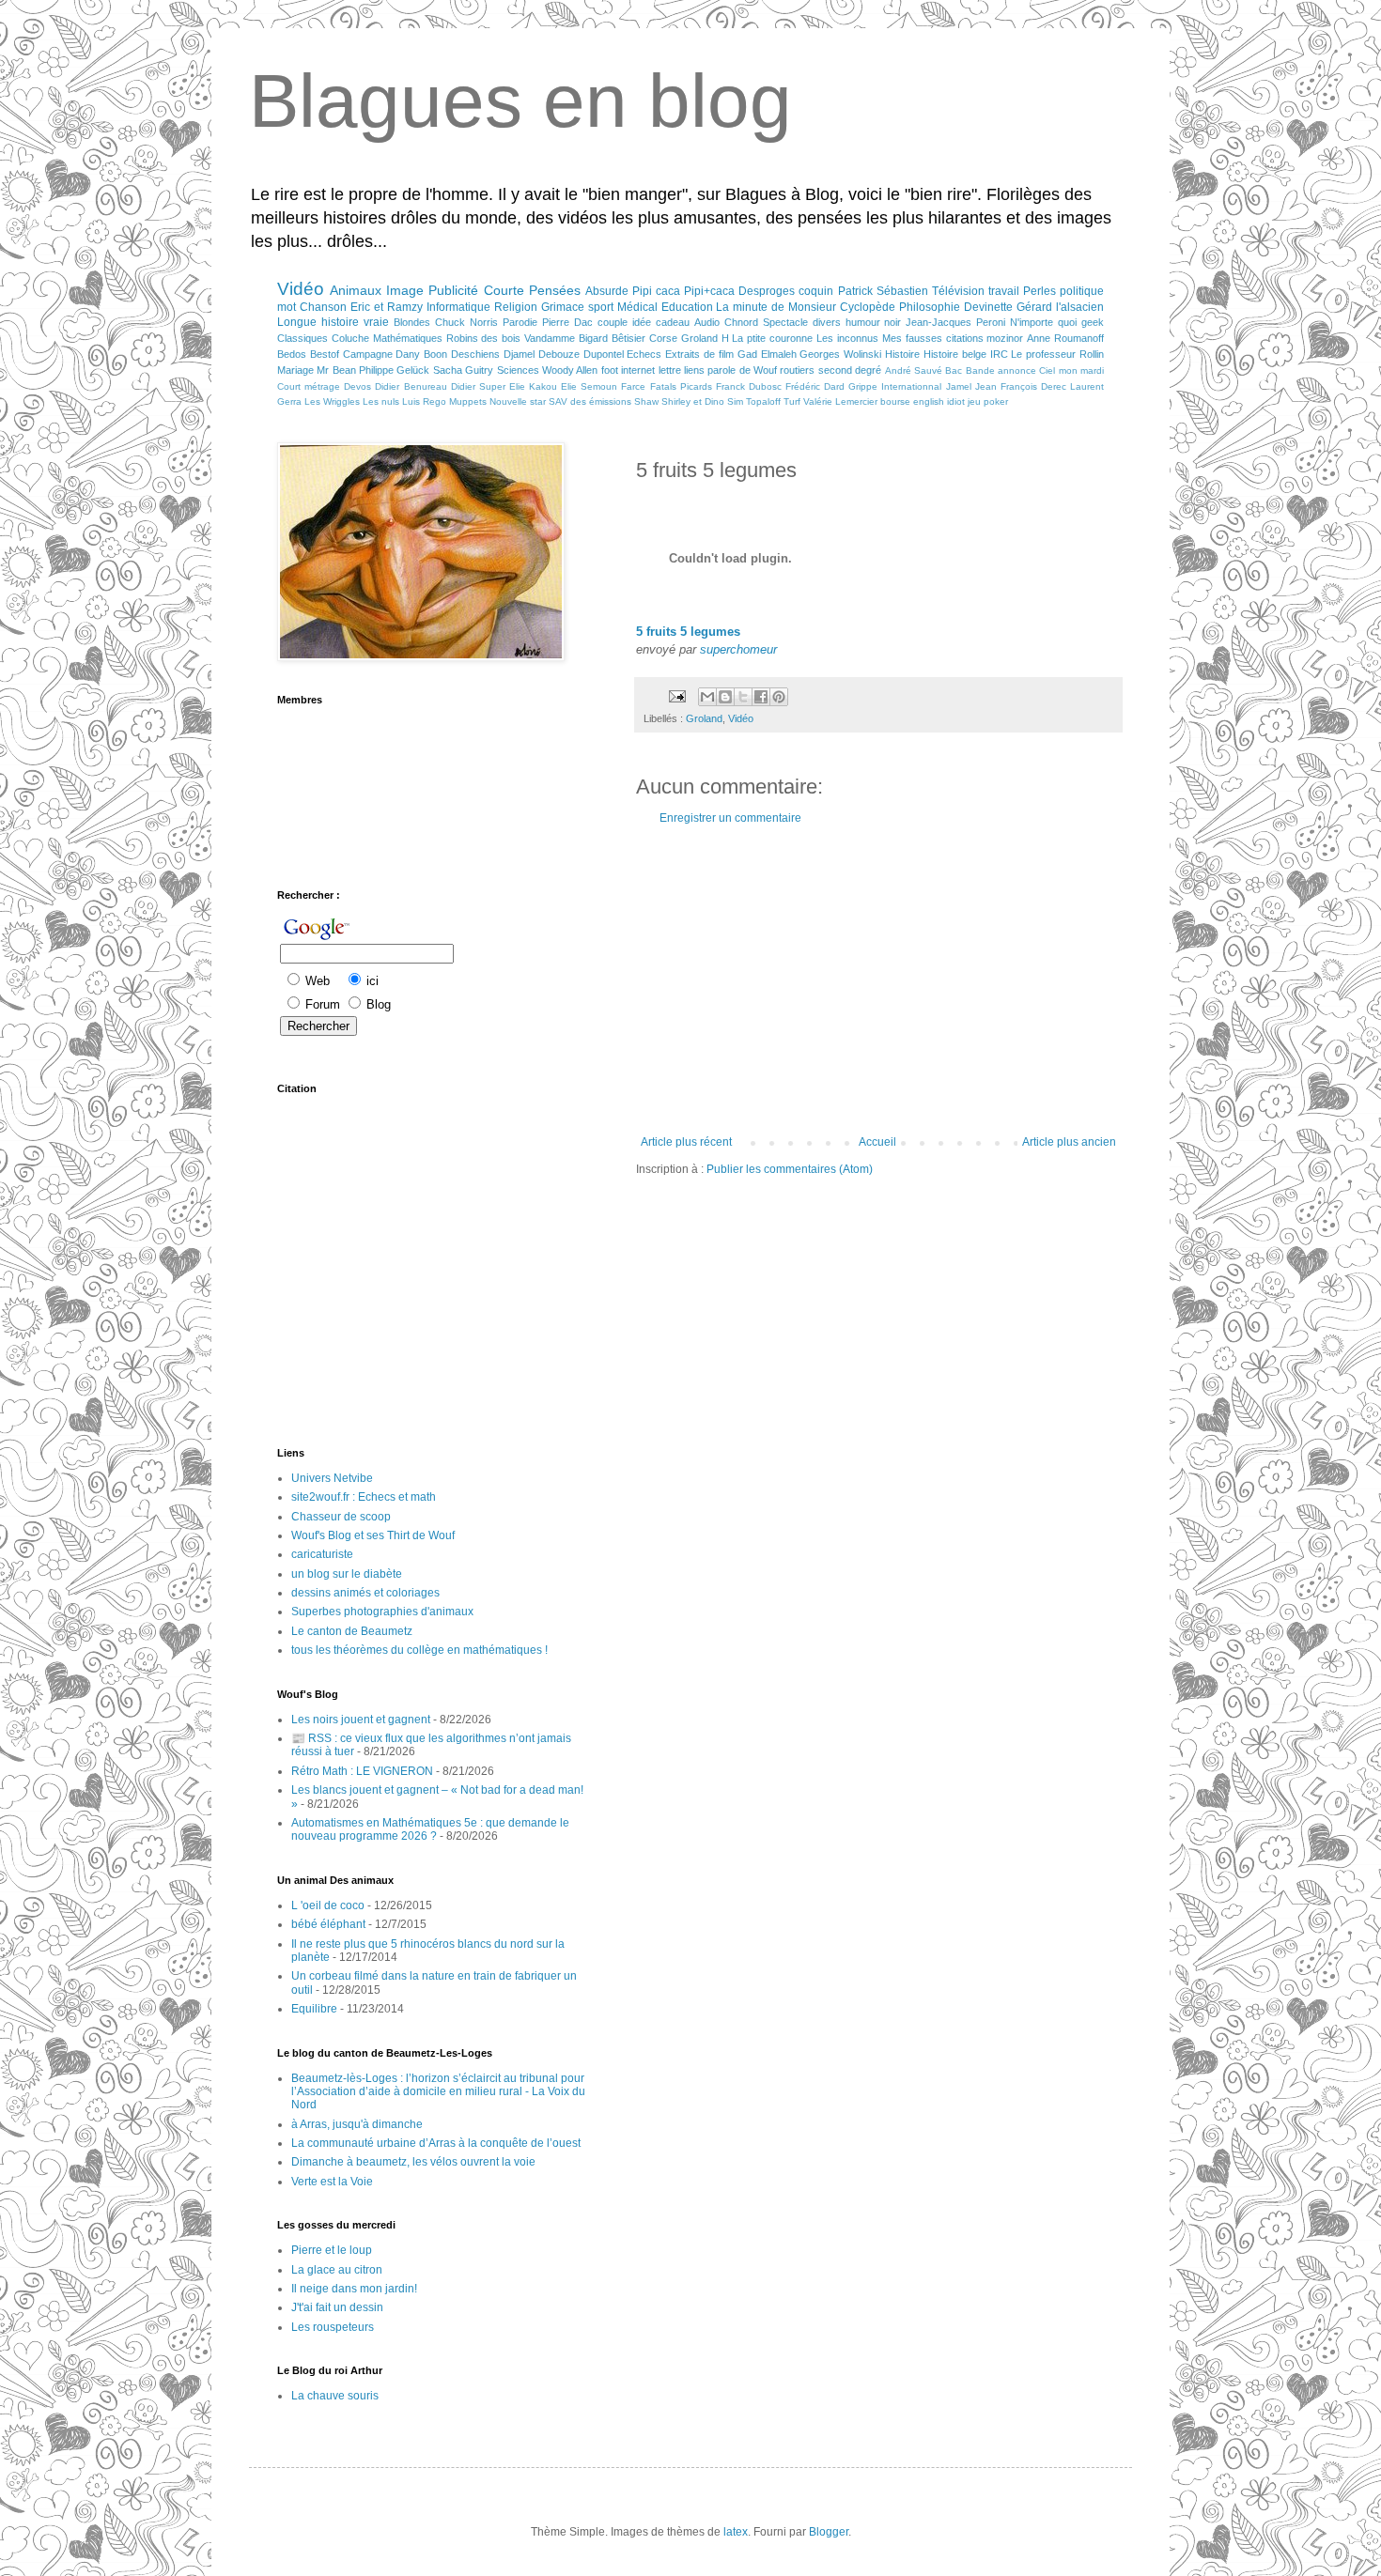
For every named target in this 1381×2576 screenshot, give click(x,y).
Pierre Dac (567, 322)
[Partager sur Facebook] (761, 697)
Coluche (350, 338)
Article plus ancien (1069, 1142)
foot (610, 370)
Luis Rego (424, 401)
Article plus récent (686, 1142)
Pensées (555, 290)
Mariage (295, 370)
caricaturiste (322, 1554)
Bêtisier (628, 338)
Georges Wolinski (840, 354)
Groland (699, 338)
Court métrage (309, 386)
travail (1004, 291)
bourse (895, 401)
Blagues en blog (520, 101)
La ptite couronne (772, 338)
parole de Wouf (742, 370)
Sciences (518, 370)
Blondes (412, 322)
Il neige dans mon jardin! (354, 2289)
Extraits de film (699, 354)
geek (1093, 322)
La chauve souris (335, 2396)
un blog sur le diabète (347, 1574)
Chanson (323, 307)
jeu (974, 401)
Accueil (877, 1142)
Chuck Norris (466, 322)
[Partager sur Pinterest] (779, 697)
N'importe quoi (1043, 322)
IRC (999, 354)
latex (736, 2532)
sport (601, 307)
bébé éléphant (328, 1924)
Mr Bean (336, 370)
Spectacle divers (802, 322)
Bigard (593, 338)
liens (694, 370)
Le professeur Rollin (1057, 354)
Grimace (563, 307)
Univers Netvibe (332, 1478)
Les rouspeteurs (333, 2327)
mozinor (1005, 338)
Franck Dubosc (749, 386)
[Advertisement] (878, 980)
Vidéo (301, 289)
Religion (516, 307)
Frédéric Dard (815, 386)
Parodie (520, 322)
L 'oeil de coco (328, 1905)
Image (405, 290)
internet (638, 370)
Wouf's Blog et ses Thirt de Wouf (373, 1535)
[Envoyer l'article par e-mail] (676, 696)
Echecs (644, 354)
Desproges (767, 291)
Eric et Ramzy (387, 307)
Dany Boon (421, 354)
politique (1082, 291)
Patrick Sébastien (883, 291)
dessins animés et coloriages (365, 1593)
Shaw (646, 401)
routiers (797, 370)
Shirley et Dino (693, 401)
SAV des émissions (590, 401)
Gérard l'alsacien (1060, 307)
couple (613, 322)
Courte (504, 290)
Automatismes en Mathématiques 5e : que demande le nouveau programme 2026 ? (430, 1829)
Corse (663, 338)
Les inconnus (847, 338)
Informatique (458, 307)
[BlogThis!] (725, 697)
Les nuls (381, 401)
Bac (954, 370)
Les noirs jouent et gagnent (361, 1720)
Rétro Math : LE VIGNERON (362, 1771)
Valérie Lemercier (840, 401)
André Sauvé (914, 370)
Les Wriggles (332, 401)
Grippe (863, 386)
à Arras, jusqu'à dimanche (357, 2124)
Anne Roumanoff (1065, 338)
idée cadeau (661, 322)
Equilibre (314, 2009)
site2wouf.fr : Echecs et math (364, 1497)
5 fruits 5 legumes (688, 632)
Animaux (356, 290)
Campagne (368, 354)
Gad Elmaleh (767, 354)
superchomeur (738, 649)
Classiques (303, 338)
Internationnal (911, 386)
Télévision (958, 291)
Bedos (292, 354)
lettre (670, 370)
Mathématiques (408, 338)
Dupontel (604, 354)
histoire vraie (355, 322)
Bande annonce (1001, 370)
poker (996, 401)
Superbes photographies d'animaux (382, 1612)
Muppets (468, 401)
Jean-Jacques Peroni (955, 322)
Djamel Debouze (542, 354)
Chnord (741, 322)
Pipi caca (656, 291)
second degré (850, 370)
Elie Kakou (533, 386)
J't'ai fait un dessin (337, 2307)
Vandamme (550, 338)
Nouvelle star (518, 401)
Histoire (902, 354)
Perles (1040, 291)
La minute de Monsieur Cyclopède (806, 307)
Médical (637, 307)
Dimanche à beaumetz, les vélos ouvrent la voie (413, 2162)
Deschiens (475, 354)
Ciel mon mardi (1071, 370)
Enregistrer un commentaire (730, 818)
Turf (792, 401)
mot (287, 307)
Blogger (829, 2532)
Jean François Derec (1021, 386)
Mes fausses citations (933, 338)
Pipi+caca (709, 291)
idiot (956, 401)
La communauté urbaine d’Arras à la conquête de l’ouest (436, 2143)
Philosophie (930, 307)
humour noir (874, 322)
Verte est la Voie (332, 2182)
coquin (816, 291)
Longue (297, 322)
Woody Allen (570, 370)
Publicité (453, 290)
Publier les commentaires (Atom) (790, 1169)
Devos (357, 386)
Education (687, 307)
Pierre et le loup (332, 2250)
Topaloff (763, 401)
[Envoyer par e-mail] (707, 697)
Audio (707, 322)
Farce (633, 386)
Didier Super (478, 386)
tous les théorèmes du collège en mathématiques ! (419, 1650)
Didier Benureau (411, 386)
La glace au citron (337, 2270)
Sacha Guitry (463, 370)
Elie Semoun (589, 386)
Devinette (988, 307)
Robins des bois (484, 338)
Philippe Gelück (394, 370)
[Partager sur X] (743, 697)
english (929, 401)
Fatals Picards (681, 386)
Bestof (325, 354)
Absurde (607, 291)
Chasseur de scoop (341, 1517)
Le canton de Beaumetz (352, 1631)
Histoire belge (955, 354)
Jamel (959, 386)
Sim (735, 401)
